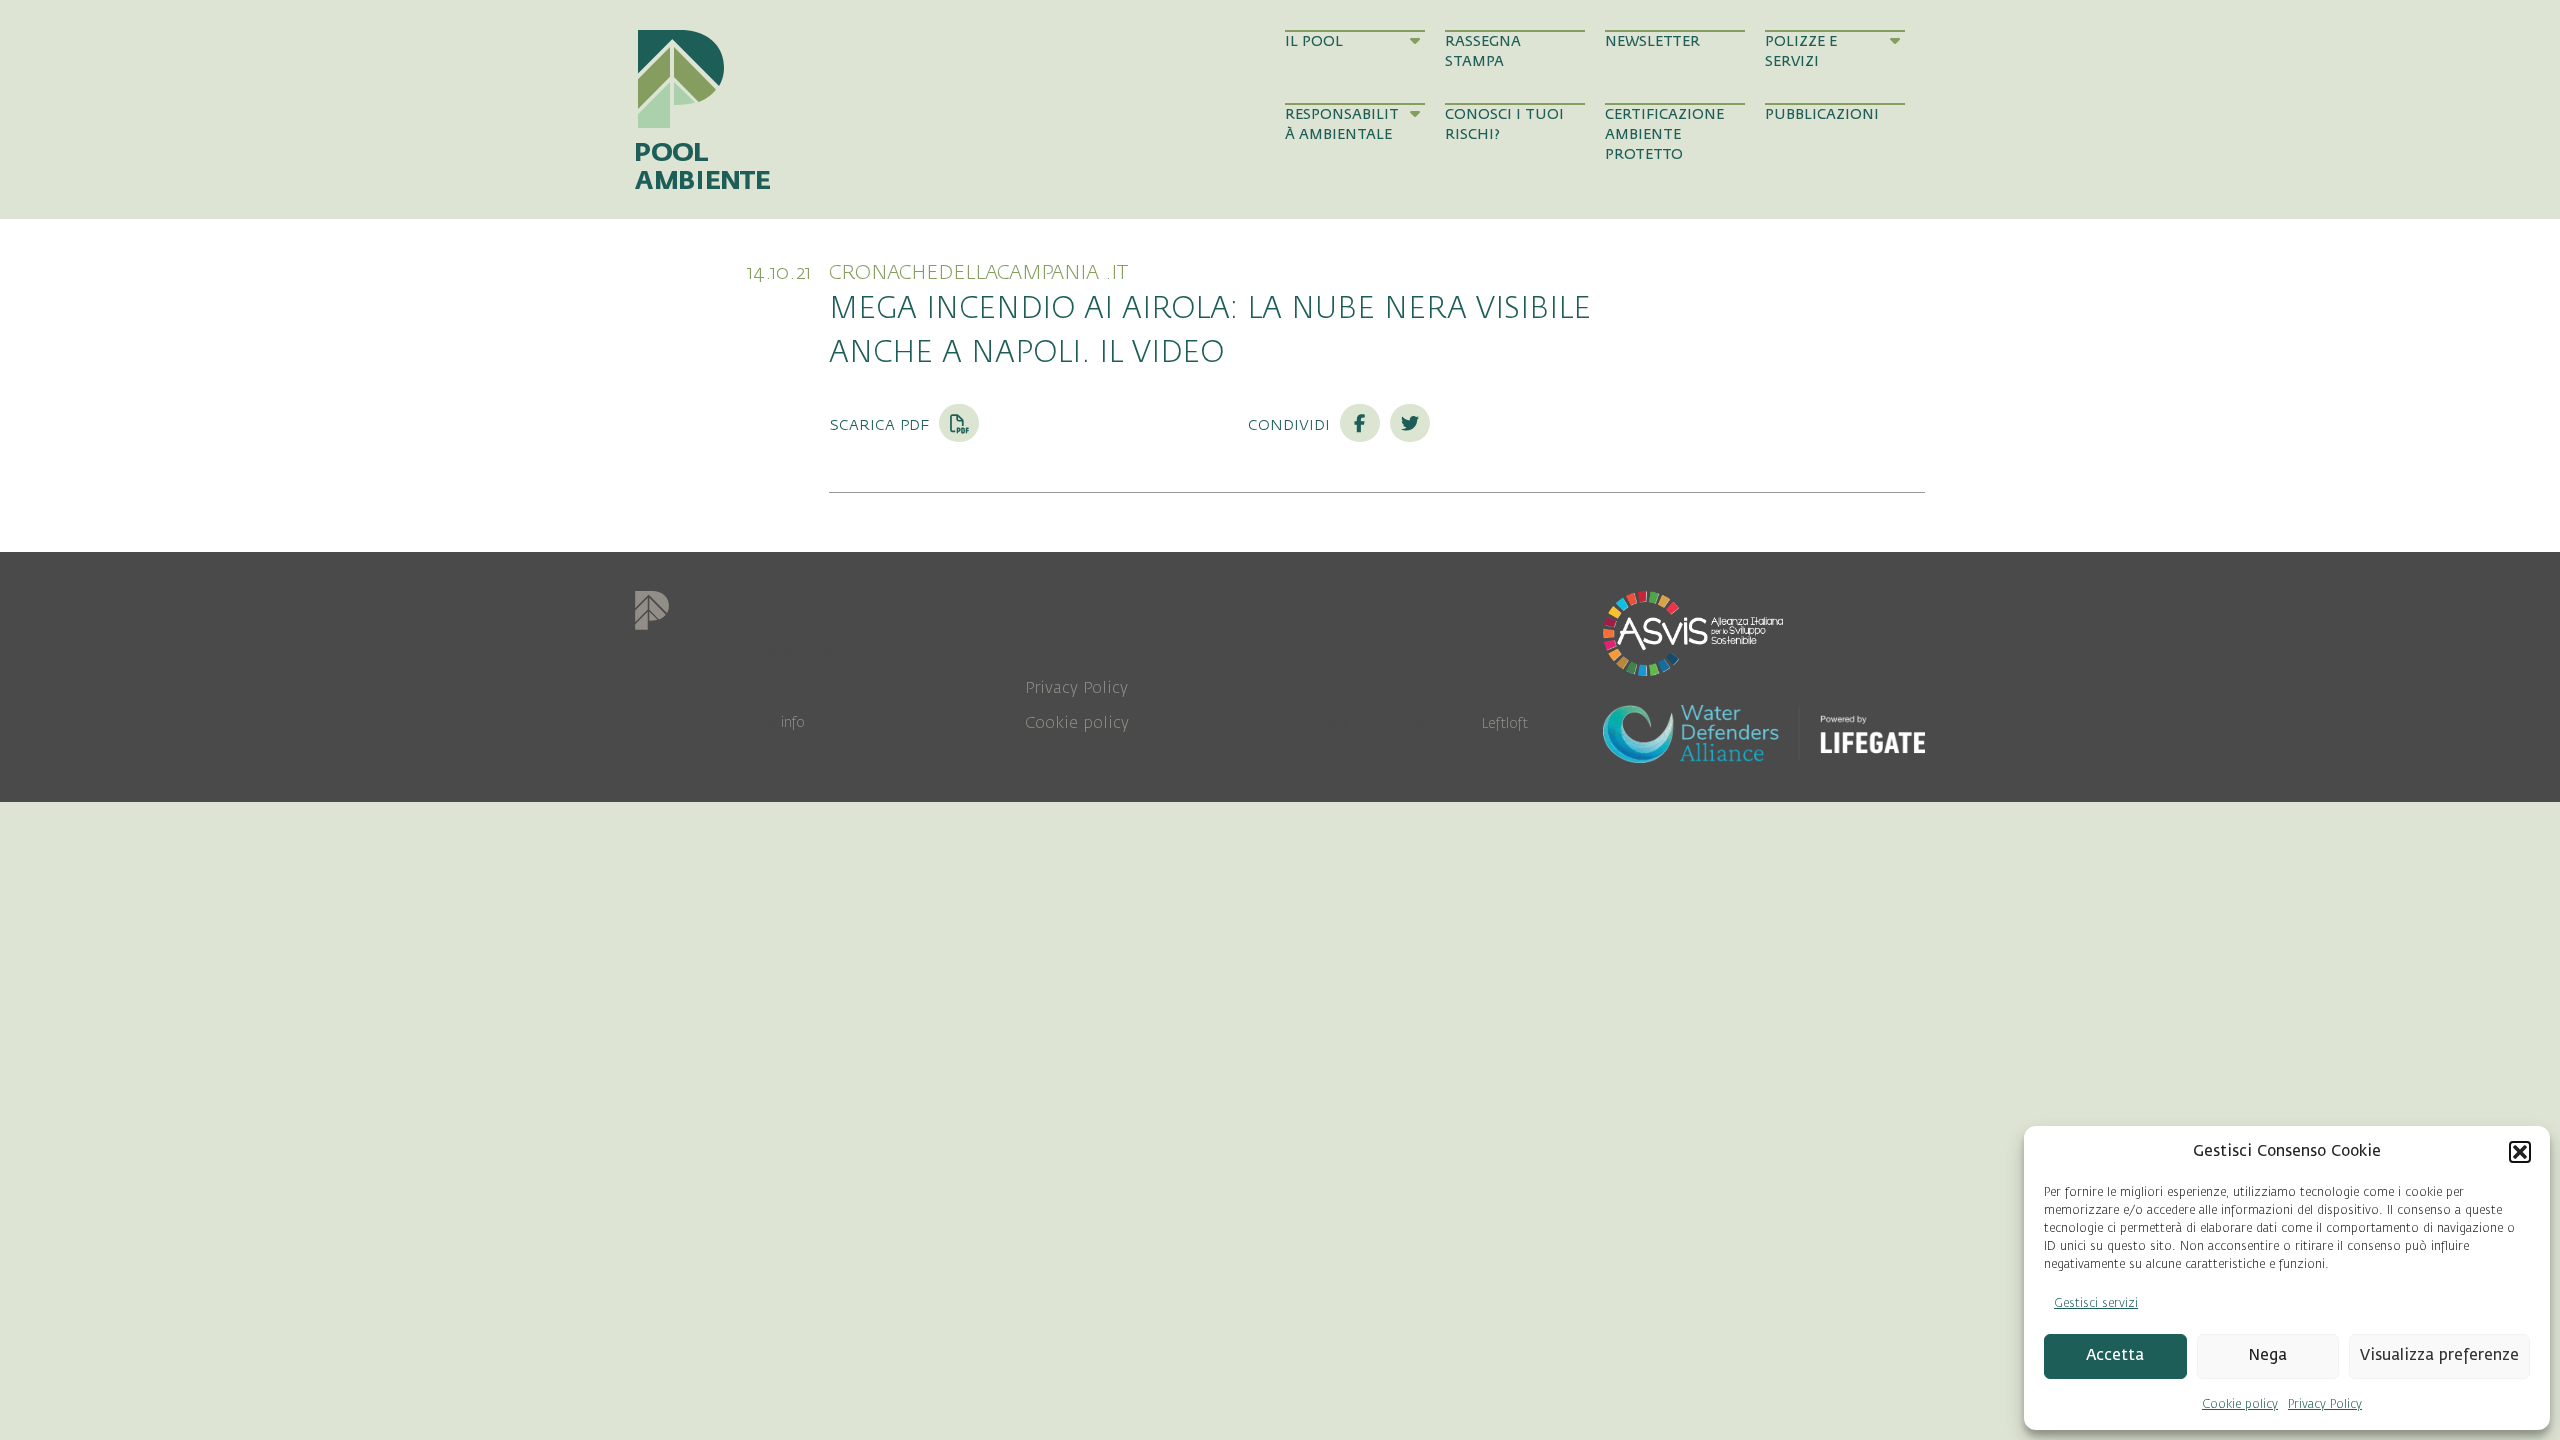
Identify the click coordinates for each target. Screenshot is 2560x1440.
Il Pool (1314, 41)
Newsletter (1652, 41)
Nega (2267, 1355)
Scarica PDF (881, 424)
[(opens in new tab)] (1693, 632)
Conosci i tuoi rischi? (1504, 124)
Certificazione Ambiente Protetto (1664, 135)
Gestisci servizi (2096, 1303)
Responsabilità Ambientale (1342, 124)
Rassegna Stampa (1483, 51)
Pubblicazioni (1822, 114)
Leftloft (1504, 723)
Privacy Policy (2325, 1404)
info (793, 722)
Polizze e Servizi (1801, 51)
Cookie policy (2240, 1404)
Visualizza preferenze (2439, 1355)
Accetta (2115, 1355)
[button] (2520, 1152)
